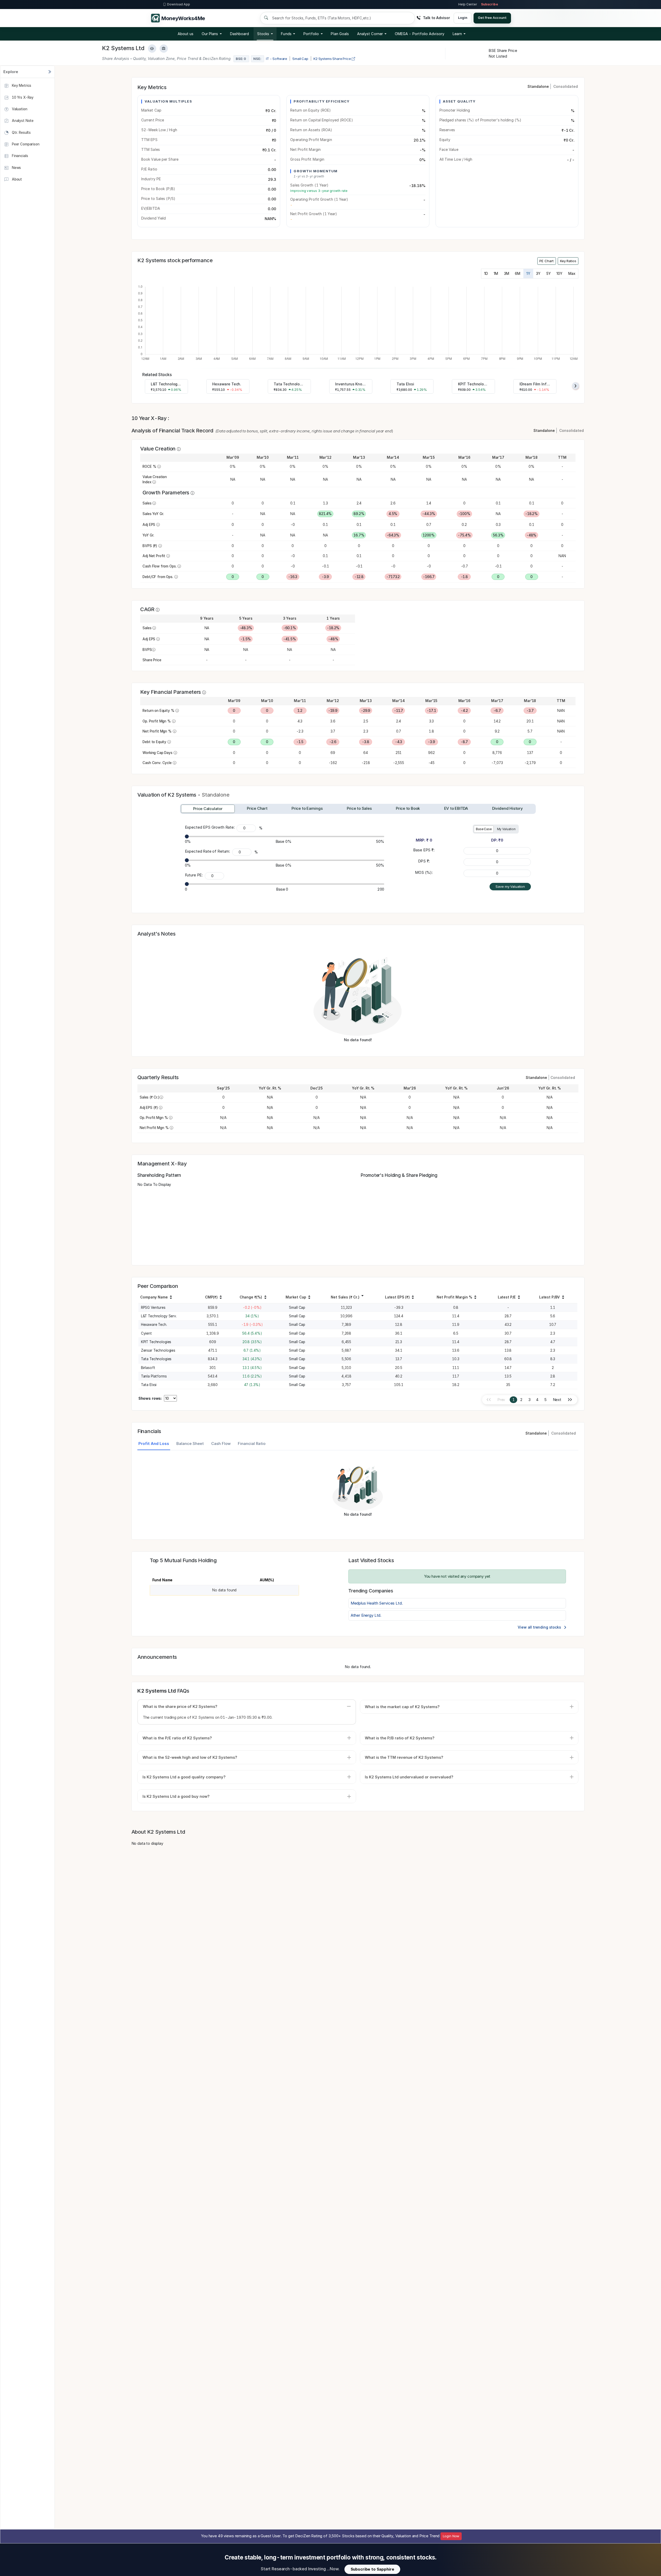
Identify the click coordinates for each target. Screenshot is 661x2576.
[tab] (208, 809)
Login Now (451, 2536)
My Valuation (506, 829)
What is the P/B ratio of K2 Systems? (400, 1738)
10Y (559, 274)
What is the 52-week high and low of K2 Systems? (190, 1757)
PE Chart (546, 261)
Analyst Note (22, 121)
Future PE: (194, 875)
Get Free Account (492, 18)
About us (186, 34)
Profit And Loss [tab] (154, 1443)
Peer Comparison (25, 144)
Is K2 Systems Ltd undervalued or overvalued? (409, 1777)
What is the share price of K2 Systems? (180, 1706)
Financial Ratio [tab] (252, 1443)
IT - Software (277, 59)
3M (507, 274)
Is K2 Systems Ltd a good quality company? (184, 1777)
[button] (420, 34)
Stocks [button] (263, 34)
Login (463, 18)
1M (496, 274)
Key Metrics (21, 85)
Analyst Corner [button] (370, 34)
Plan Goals (340, 34)
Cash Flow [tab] (221, 1443)
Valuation (19, 109)
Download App (179, 4)
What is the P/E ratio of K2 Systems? (177, 1738)
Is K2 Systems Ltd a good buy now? (176, 1796)
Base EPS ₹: (424, 850)
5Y (549, 274)
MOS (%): (424, 872)
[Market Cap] (309, 1298)
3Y (538, 274)
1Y (528, 274)
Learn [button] (457, 34)
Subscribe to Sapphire (372, 2569)
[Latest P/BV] (563, 1298)
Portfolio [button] (311, 34)
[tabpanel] (358, 1492)
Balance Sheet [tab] (190, 1443)
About (16, 179)
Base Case (484, 829)
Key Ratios (568, 261)
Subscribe (490, 4)
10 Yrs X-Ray (22, 97)
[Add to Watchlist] (152, 49)
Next (557, 1400)
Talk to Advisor (436, 18)
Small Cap (300, 59)
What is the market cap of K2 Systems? (402, 1707)
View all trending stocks (540, 1627)
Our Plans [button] (210, 34)
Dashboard (240, 34)
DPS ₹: (424, 861)
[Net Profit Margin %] (475, 1298)
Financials (19, 156)
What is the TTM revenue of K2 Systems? (404, 1757)
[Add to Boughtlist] (164, 49)
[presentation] (576, 386)
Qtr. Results (21, 132)
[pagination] (570, 1400)
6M (518, 274)
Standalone (538, 86)
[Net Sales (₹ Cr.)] (363, 1295)
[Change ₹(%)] (265, 1298)
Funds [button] (286, 34)
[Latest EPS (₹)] (413, 1298)
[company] (171, 1298)
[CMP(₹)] (221, 1298)
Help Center (468, 4)
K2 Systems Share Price (333, 59)
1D (486, 274)
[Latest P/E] (519, 1298)
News (16, 167)
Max (572, 274)
